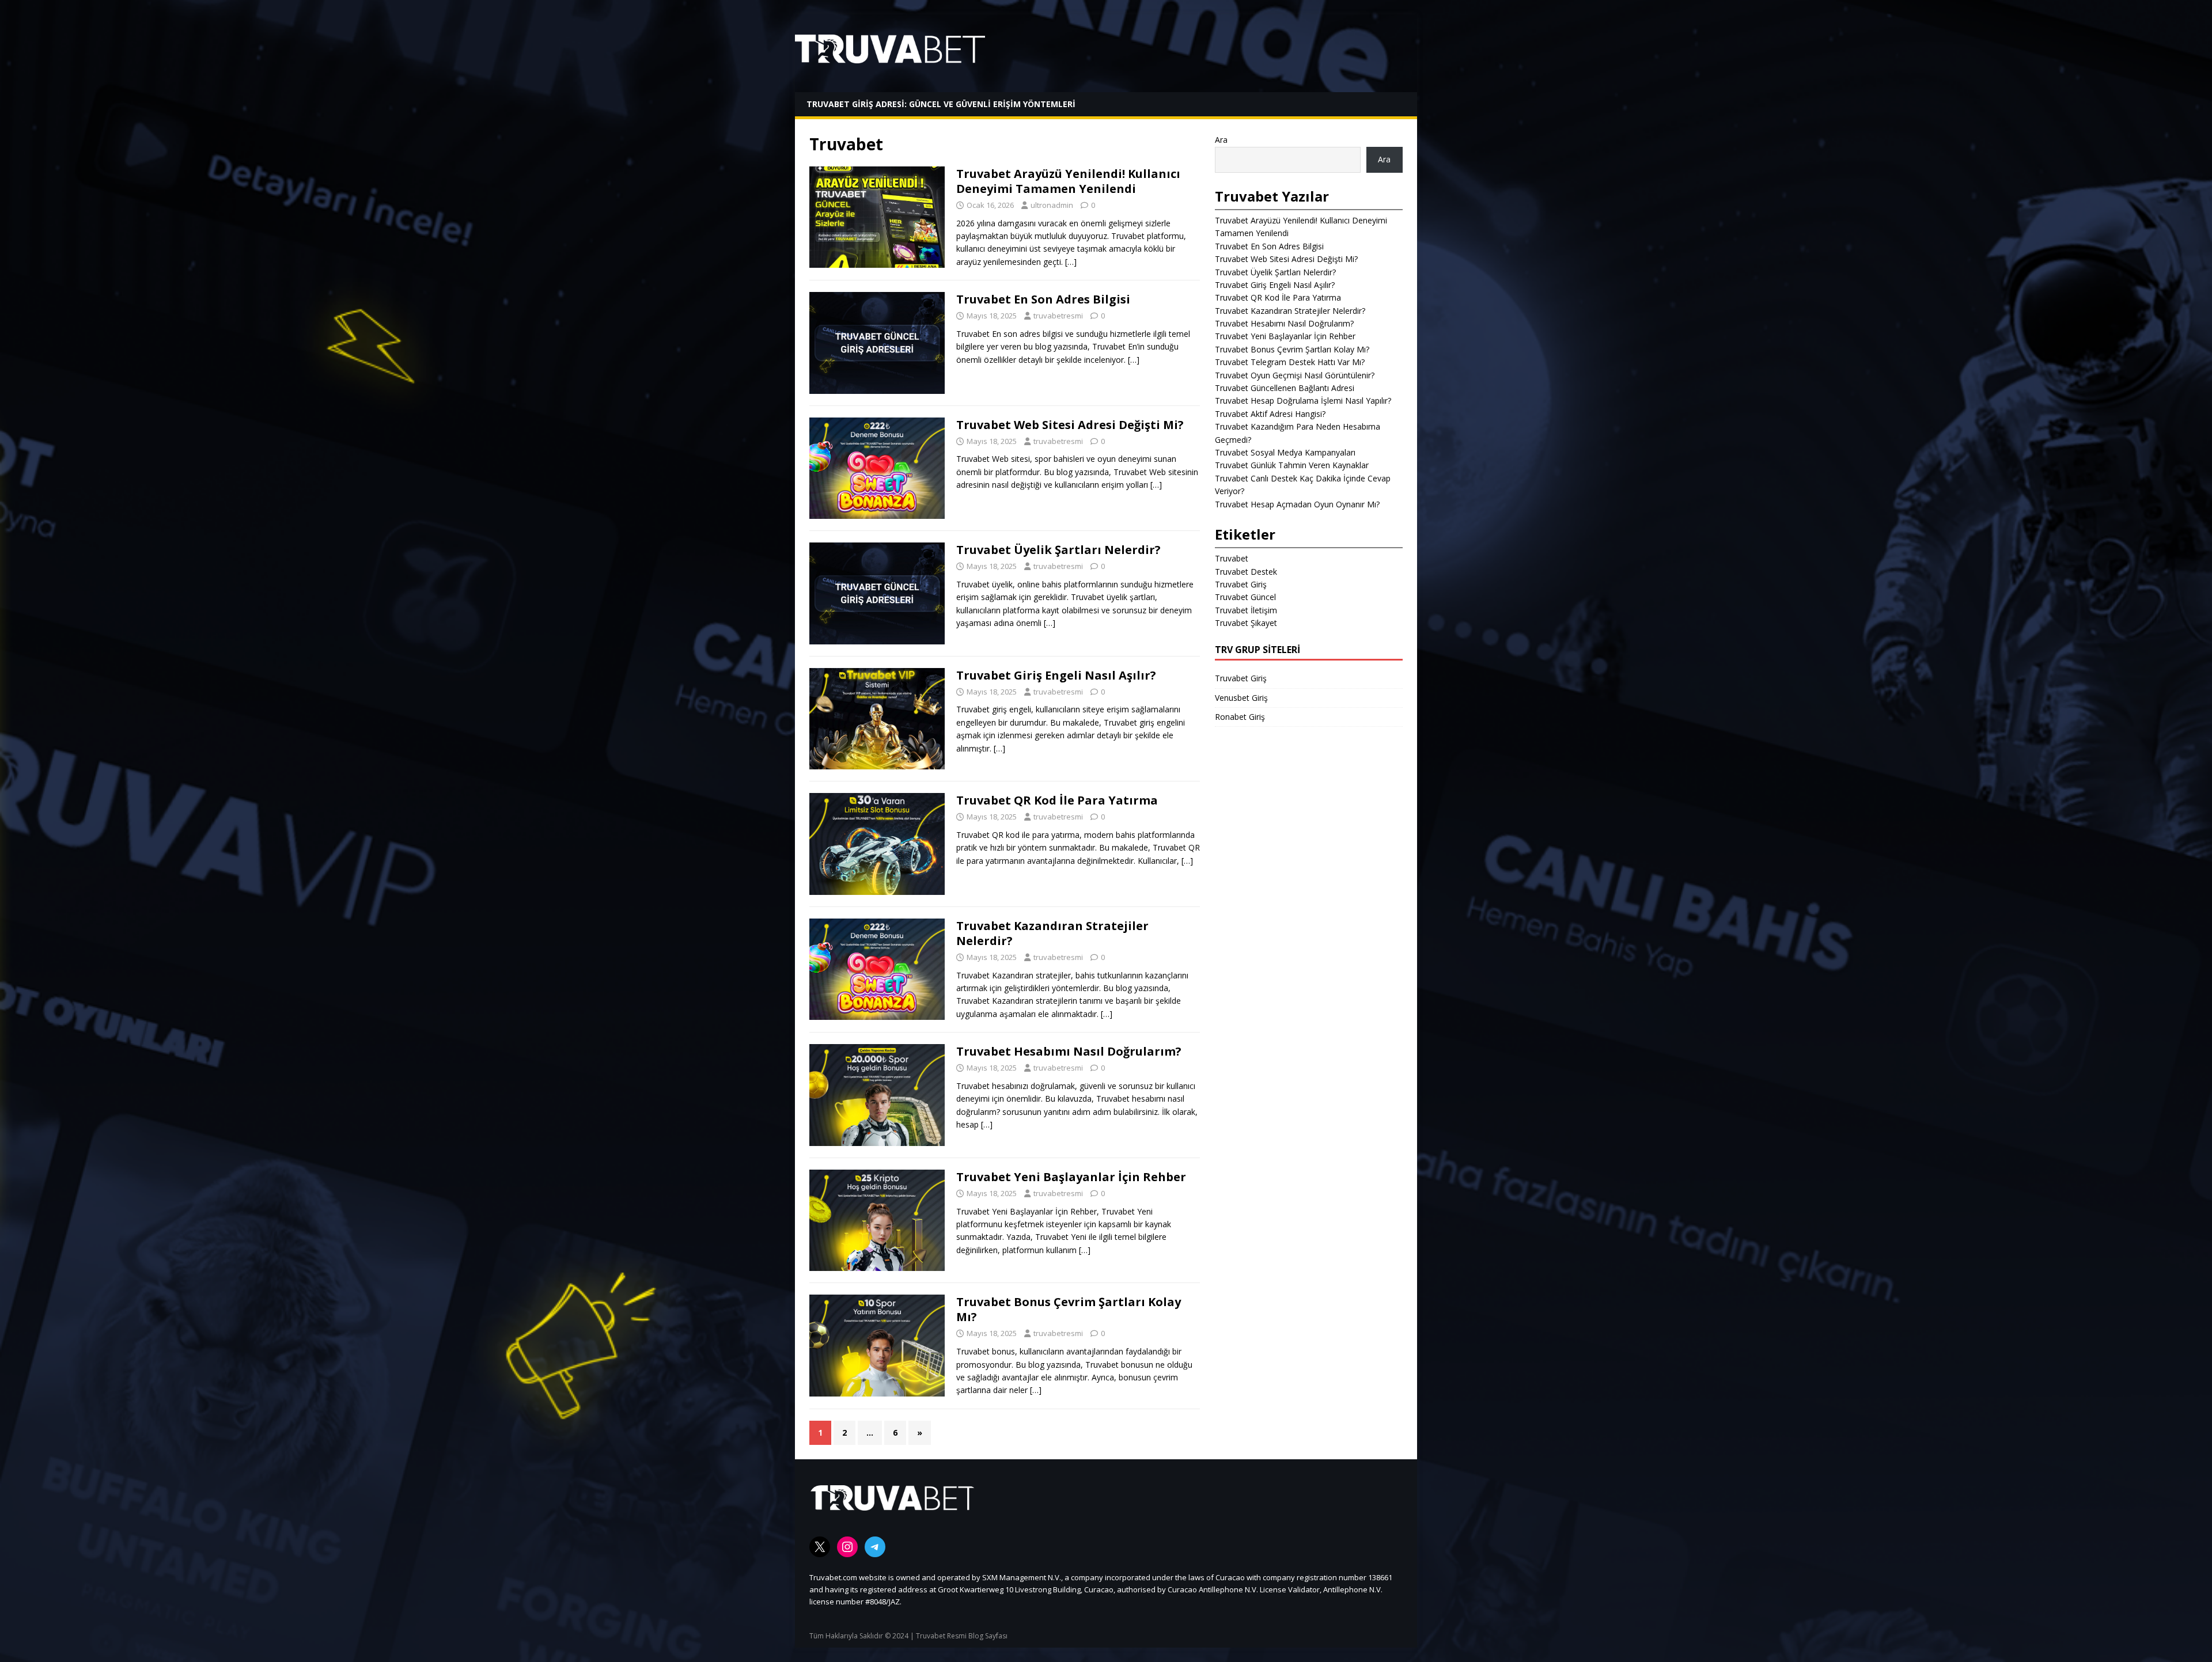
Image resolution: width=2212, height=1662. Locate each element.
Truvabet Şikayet (1246, 623)
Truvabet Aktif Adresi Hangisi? (1270, 414)
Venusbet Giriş (1241, 698)
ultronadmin (1052, 205)
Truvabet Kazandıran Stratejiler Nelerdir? (1052, 933)
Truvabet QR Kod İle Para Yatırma (1057, 800)
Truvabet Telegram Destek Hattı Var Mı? (1290, 362)
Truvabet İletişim (1246, 610)
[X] (820, 1547)
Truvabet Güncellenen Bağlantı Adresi (1285, 388)
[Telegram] (875, 1547)
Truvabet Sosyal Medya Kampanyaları (1285, 452)
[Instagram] (847, 1547)
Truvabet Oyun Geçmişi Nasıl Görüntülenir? (1295, 375)
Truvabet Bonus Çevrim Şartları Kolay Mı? (1069, 1309)
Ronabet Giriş (1240, 717)
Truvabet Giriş (1241, 584)
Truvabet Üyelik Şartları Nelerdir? (1058, 550)
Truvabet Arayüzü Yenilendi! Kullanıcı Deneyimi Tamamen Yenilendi (1068, 181)
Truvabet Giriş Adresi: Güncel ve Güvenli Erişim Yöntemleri (941, 104)
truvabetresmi (1058, 316)
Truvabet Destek (1246, 572)
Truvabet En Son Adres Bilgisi (1043, 299)
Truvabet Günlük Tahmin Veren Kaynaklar (1292, 465)
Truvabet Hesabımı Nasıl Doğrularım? (1069, 1051)
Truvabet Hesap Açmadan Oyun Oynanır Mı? (1297, 504)
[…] (1071, 262)
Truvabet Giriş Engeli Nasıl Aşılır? (1056, 675)
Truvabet (1232, 558)
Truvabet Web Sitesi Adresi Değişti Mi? (1070, 425)
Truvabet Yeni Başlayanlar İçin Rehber (1071, 1177)
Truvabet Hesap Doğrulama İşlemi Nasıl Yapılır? (1303, 401)
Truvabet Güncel (1245, 597)
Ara (1221, 140)
